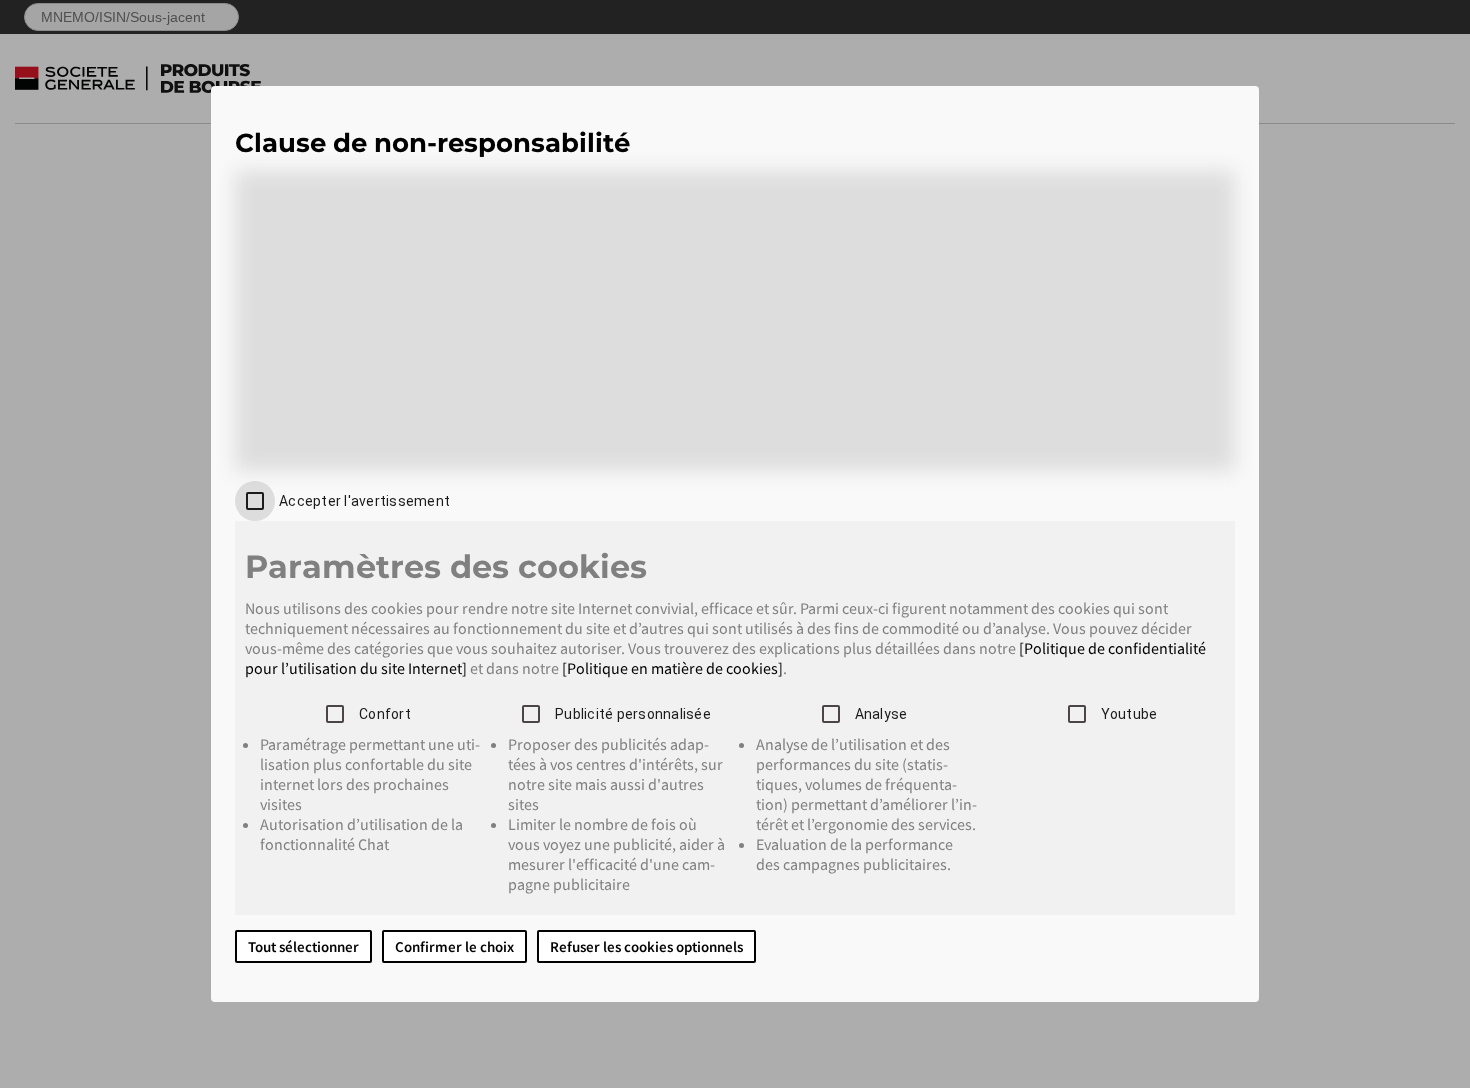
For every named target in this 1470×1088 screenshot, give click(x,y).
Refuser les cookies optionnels (646, 946)
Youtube (1129, 714)
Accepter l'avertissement (364, 501)
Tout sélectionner (303, 946)
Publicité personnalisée (633, 714)
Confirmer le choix (454, 946)
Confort (385, 714)
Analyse (881, 714)
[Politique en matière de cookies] (672, 668)
